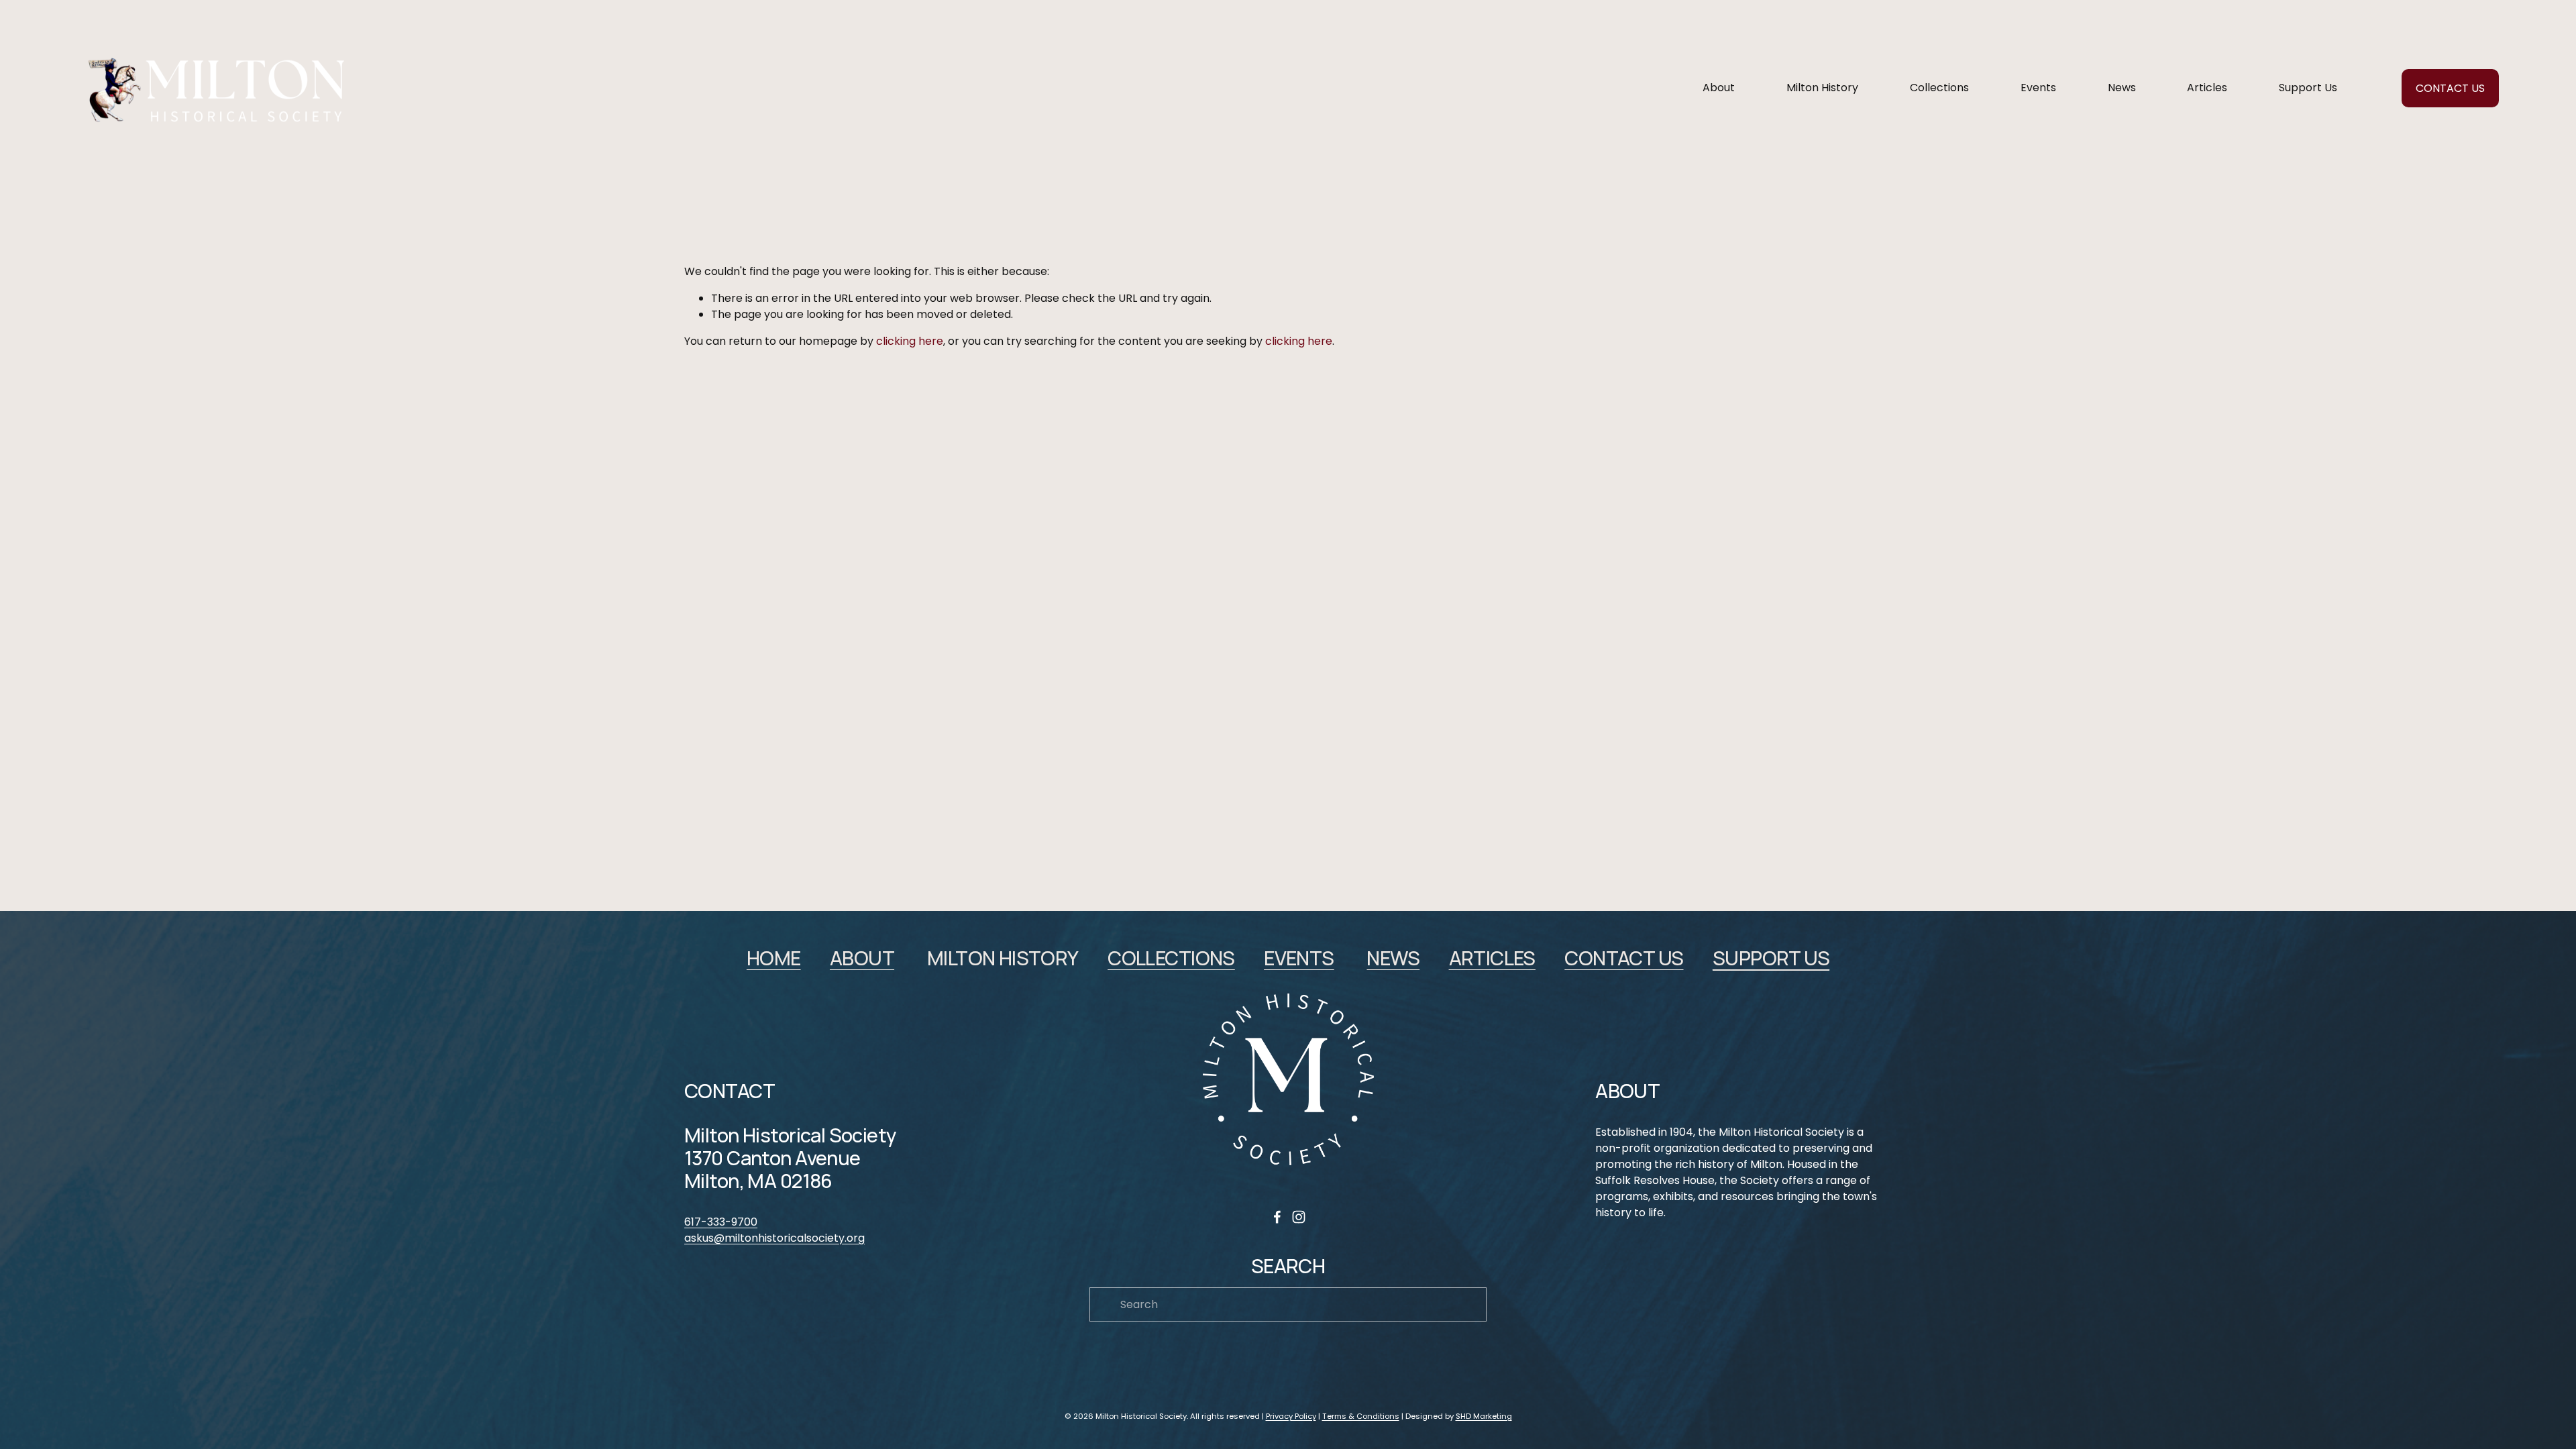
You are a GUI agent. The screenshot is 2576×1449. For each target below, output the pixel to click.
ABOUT (862, 959)
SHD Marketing (1484, 1416)
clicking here (910, 341)
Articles (2207, 88)
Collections (1939, 88)
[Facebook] (1277, 1217)
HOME (774, 959)
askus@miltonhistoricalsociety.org (774, 1238)
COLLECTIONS (1171, 959)
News (2122, 88)
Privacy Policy (1291, 1416)
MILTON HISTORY (1003, 959)
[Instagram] (1299, 1217)
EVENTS (1299, 959)
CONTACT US (2450, 88)
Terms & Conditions (1361, 1416)
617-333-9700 (721, 1222)
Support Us (2308, 88)
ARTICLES (1492, 959)
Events (2038, 88)
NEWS (1393, 959)
